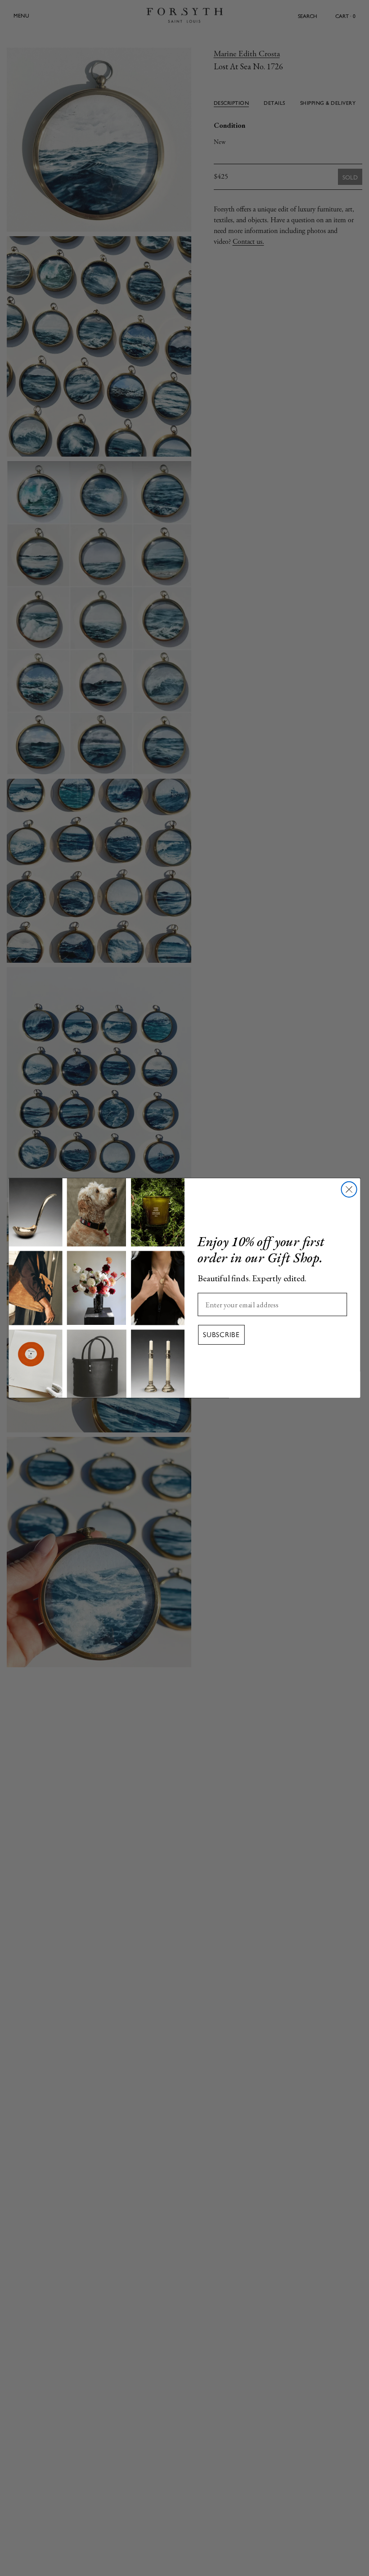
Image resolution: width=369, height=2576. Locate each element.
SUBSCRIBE (221, 1335)
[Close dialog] (349, 1189)
